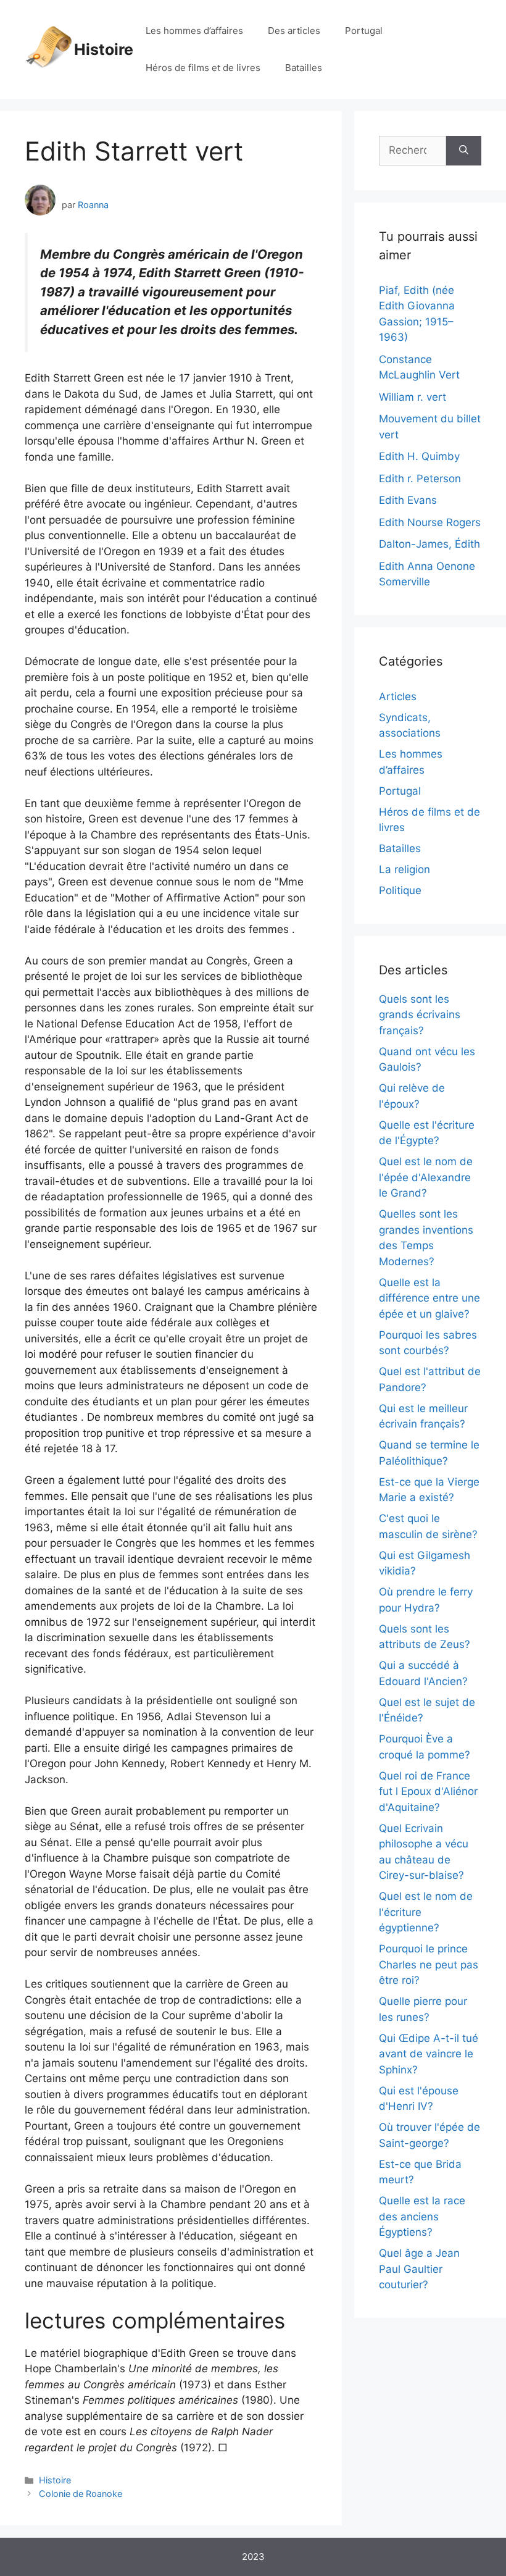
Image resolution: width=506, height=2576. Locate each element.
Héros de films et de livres (203, 68)
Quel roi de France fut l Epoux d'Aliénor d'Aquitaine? (428, 1792)
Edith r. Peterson (420, 479)
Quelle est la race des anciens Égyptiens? (422, 2216)
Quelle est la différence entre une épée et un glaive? (429, 1298)
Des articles (294, 31)
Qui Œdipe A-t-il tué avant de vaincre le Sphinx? (429, 2054)
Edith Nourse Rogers (430, 522)
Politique (400, 890)
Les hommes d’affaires (194, 31)
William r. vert (413, 397)
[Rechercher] (464, 151)
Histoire (104, 49)
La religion (404, 869)
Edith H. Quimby (419, 456)
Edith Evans (408, 500)
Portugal (364, 31)
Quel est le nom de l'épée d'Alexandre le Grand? (426, 1177)
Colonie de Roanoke (81, 2494)
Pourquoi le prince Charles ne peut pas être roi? (429, 1964)
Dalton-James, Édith (429, 544)
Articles (398, 696)
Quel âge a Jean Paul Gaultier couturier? (419, 2269)
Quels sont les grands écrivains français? (420, 1015)
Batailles (304, 68)
